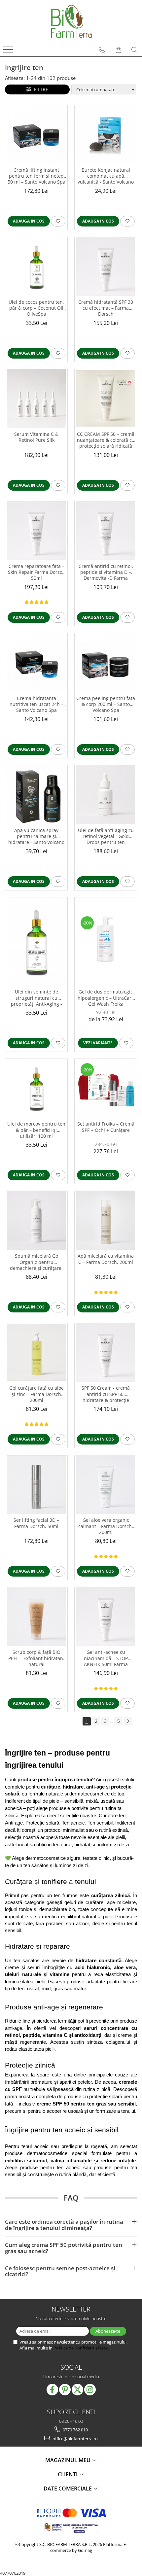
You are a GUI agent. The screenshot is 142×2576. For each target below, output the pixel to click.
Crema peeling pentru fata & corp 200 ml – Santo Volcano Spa (106, 704)
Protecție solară (42, 1823)
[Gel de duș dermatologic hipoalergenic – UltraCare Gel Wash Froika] (106, 941)
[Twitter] (77, 2390)
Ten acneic (73, 1823)
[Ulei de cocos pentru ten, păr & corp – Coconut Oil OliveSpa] (36, 266)
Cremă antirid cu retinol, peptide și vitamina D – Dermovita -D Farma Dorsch (106, 573)
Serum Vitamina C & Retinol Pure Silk (36, 437)
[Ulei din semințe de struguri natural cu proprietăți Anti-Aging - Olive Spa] (36, 942)
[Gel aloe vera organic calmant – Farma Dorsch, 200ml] (106, 1484)
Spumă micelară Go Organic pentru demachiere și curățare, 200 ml (36, 1262)
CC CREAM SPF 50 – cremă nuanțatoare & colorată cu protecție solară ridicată (106, 440)
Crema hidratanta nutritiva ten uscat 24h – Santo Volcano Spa (36, 704)
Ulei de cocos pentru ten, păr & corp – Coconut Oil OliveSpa (36, 308)
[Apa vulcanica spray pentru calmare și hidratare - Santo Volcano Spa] (36, 795)
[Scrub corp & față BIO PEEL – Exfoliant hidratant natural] (36, 1617)
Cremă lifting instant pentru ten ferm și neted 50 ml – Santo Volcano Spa (36, 176)
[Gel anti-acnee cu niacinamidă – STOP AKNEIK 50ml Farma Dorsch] (106, 1617)
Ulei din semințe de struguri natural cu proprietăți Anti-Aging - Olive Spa (36, 998)
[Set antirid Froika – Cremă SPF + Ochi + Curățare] (106, 1088)
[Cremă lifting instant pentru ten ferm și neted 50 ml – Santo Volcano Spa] (36, 134)
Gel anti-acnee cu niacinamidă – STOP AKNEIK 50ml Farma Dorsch (106, 1658)
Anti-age (14, 1823)
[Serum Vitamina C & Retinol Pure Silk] (36, 399)
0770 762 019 (75, 2430)
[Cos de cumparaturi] (119, 50)
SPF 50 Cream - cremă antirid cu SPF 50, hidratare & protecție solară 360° (106, 1394)
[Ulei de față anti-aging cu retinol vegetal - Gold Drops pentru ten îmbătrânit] (106, 795)
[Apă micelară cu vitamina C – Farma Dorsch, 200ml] (106, 1220)
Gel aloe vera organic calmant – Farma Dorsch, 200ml (106, 1526)
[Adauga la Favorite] (58, 221)
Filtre (40, 89)
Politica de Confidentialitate (81, 2348)
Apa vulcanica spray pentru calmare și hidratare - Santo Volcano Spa (36, 837)
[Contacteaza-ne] (102, 50)
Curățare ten (112, 1816)
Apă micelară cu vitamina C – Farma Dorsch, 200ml (106, 1259)
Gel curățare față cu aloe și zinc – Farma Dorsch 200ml (36, 1394)
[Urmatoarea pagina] (128, 1721)
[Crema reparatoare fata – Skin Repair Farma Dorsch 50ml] (36, 531)
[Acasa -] (71, 21)
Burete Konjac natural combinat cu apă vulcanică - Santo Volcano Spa (106, 176)
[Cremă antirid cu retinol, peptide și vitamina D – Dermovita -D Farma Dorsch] (106, 531)
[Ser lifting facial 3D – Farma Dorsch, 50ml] (36, 1484)
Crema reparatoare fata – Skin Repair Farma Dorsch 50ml (36, 572)
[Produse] (9, 52)
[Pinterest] (65, 2390)
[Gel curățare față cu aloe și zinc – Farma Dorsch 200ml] (36, 1352)
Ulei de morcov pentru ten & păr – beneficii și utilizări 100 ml (36, 1130)
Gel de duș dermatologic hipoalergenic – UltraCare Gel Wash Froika (106, 998)
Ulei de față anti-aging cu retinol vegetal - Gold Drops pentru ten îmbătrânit (106, 837)
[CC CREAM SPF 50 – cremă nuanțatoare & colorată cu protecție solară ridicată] (106, 398)
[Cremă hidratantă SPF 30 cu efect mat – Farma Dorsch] (106, 266)
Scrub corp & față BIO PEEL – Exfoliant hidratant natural (36, 1658)
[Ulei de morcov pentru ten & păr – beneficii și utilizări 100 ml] (36, 1088)
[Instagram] (90, 2390)
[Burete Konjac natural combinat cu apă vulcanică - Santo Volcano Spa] (106, 134)
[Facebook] (52, 2390)
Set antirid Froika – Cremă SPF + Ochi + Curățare (106, 1127)
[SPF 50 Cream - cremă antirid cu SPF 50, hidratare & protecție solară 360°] (106, 1352)
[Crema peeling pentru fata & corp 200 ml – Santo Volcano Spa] (106, 663)
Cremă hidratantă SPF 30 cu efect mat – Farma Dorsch (106, 308)
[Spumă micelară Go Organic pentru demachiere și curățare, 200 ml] (36, 1220)
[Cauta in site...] (134, 50)
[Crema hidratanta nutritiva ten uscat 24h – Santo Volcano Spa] (36, 663)
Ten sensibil (100, 1823)
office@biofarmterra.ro (75, 2439)
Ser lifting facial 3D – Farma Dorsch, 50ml (36, 1523)
